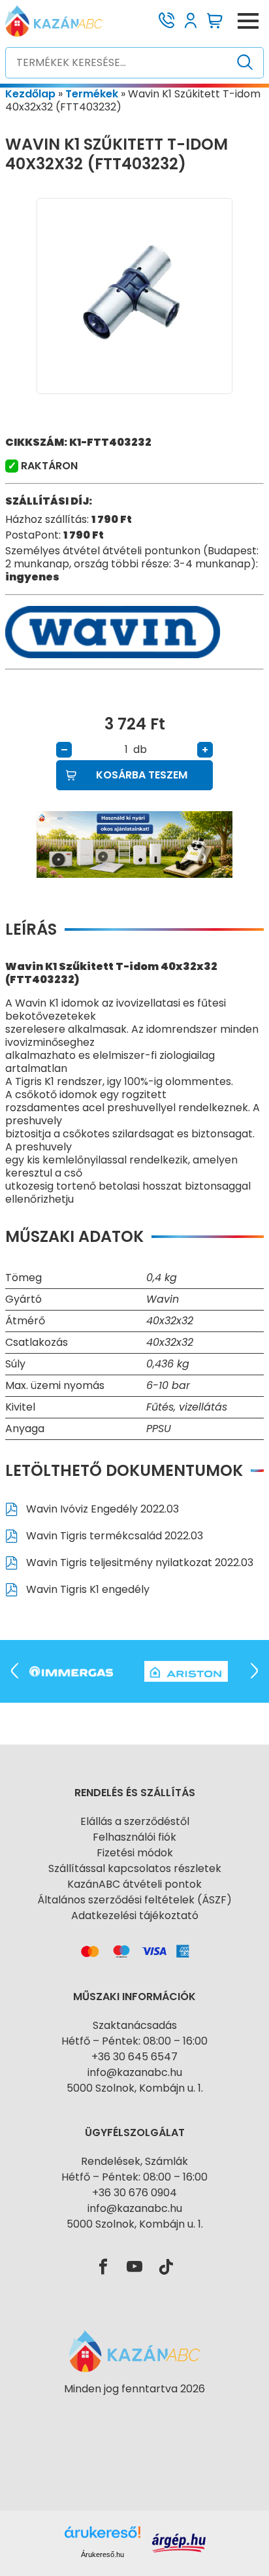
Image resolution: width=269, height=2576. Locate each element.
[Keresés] (245, 63)
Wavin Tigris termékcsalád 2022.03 (113, 1536)
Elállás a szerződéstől (135, 1821)
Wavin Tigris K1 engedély (87, 1589)
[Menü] (248, 21)
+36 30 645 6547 (134, 2057)
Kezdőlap (30, 94)
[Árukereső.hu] (134, 2412)
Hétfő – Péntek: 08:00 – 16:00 (134, 2041)
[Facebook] (103, 2267)
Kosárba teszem (142, 775)
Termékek (92, 94)
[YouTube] (134, 2267)
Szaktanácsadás (135, 2025)
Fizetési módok (135, 1853)
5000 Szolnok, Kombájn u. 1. (135, 2088)
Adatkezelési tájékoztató (135, 1915)
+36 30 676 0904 (134, 2193)
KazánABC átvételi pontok (134, 1884)
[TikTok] (166, 2267)
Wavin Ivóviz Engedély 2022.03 (101, 1509)
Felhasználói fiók (134, 1837)
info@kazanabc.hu (135, 2072)
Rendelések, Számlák (134, 2161)
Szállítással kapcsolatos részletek (135, 1868)
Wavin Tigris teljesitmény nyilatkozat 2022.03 (138, 1563)
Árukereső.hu (103, 2554)
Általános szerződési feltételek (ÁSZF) (134, 1900)
